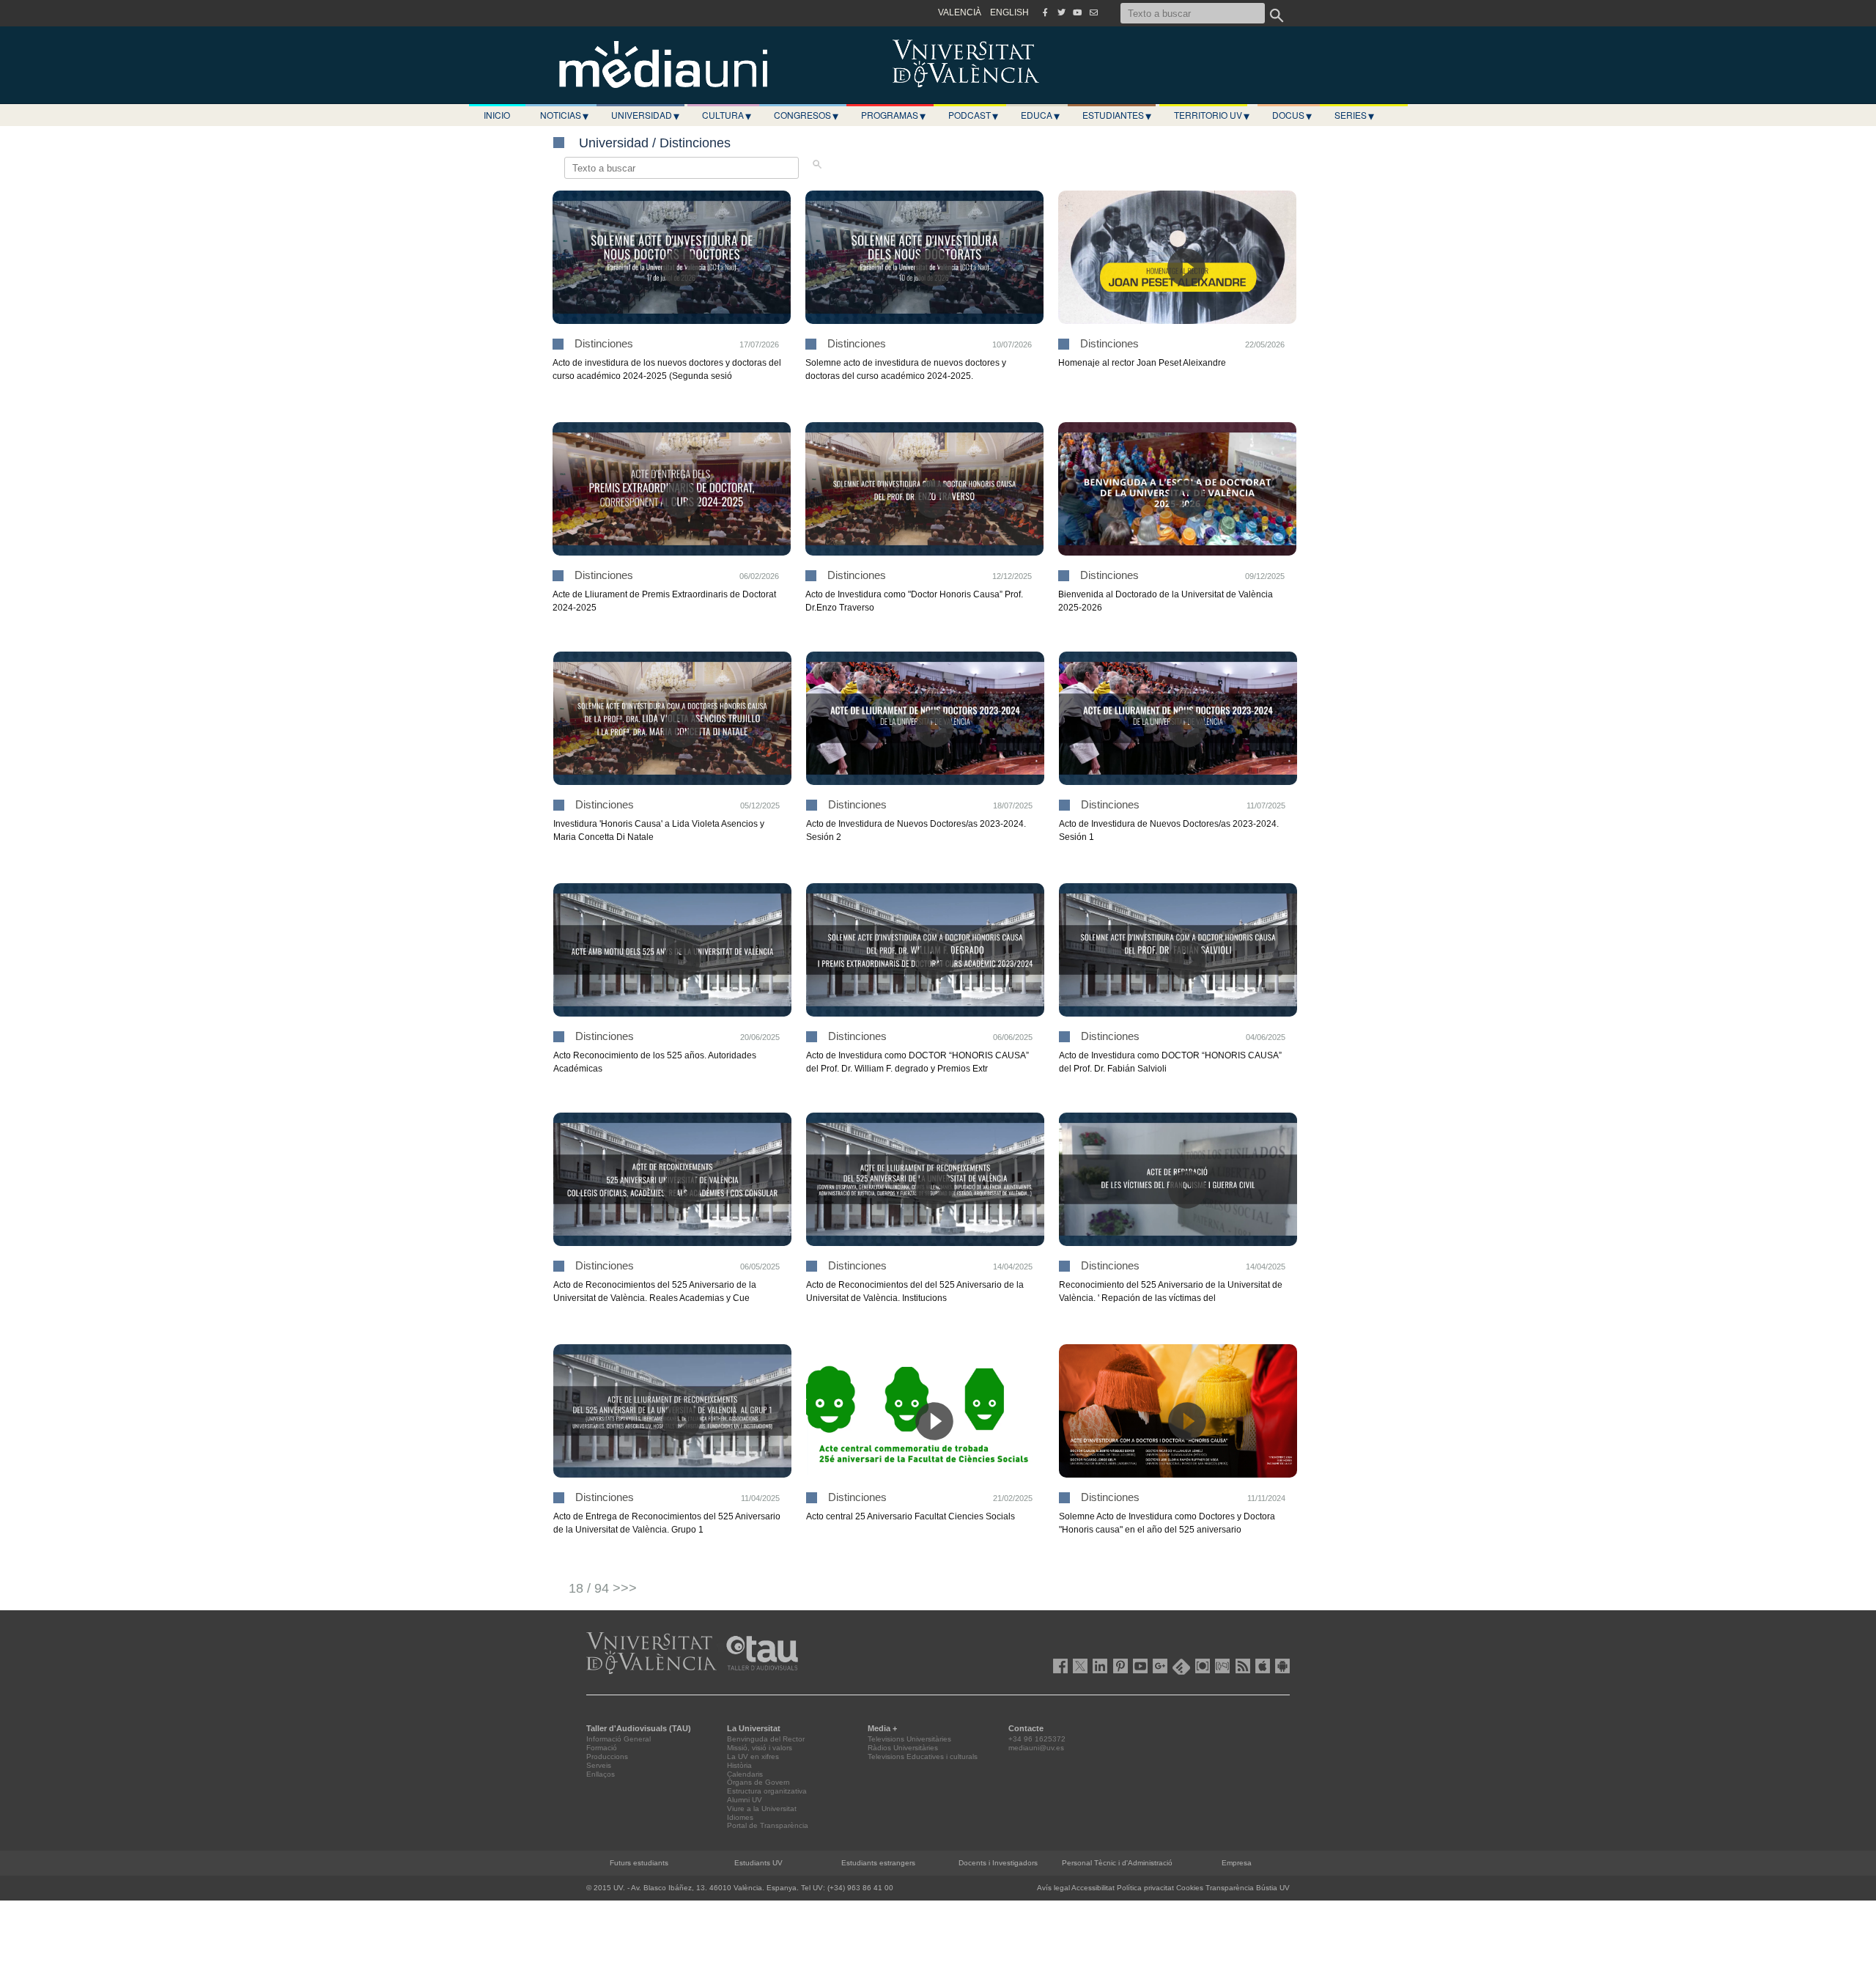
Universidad (645, 115)
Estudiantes (1117, 115)
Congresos (806, 115)
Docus (1292, 115)
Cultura (727, 115)
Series (1354, 115)
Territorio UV (1212, 115)
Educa (1040, 115)
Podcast (973, 115)
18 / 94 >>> (603, 1588)
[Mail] (1093, 12)
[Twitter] (1061, 12)
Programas (893, 115)
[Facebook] (1045, 12)
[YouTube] (1077, 12)
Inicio (497, 115)
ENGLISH (1009, 12)
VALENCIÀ (960, 12)
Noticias (564, 115)
